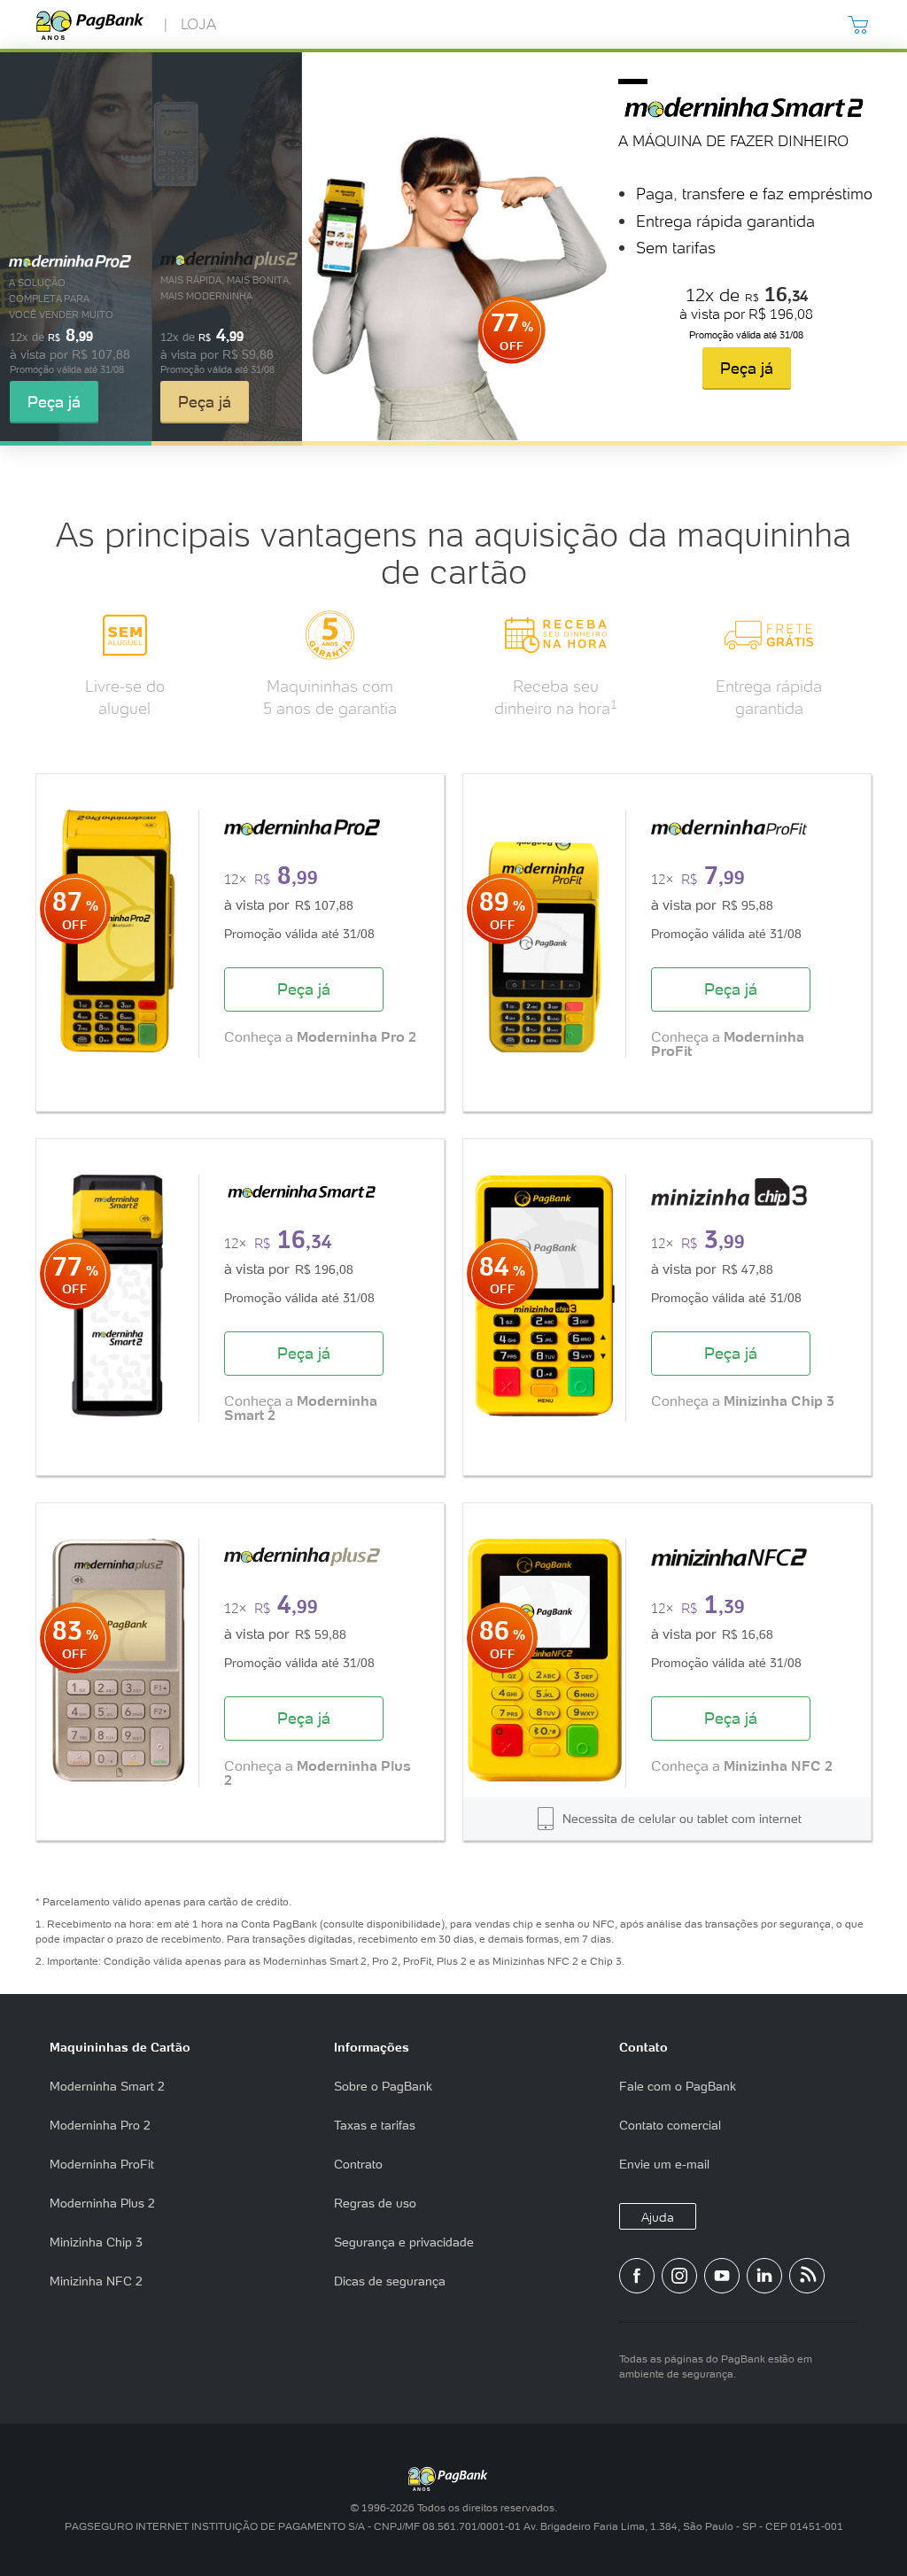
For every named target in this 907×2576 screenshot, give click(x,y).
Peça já (54, 402)
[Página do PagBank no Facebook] (637, 2276)
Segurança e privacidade (404, 2242)
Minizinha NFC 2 (96, 2281)
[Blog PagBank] (807, 2276)
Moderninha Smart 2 (107, 2086)
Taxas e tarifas (375, 2125)
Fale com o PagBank (678, 2086)
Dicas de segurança (390, 2281)
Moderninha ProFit (102, 2164)
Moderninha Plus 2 (102, 2203)
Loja (198, 24)
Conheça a (320, 1037)
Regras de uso (375, 2203)
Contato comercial (670, 2125)
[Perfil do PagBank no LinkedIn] (764, 2276)
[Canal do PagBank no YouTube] (722, 2276)
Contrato (358, 2164)
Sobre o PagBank (383, 2086)
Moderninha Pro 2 (100, 2125)
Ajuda (658, 2217)
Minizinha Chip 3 (96, 2242)
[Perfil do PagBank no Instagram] (679, 2276)
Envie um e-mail (664, 2164)
